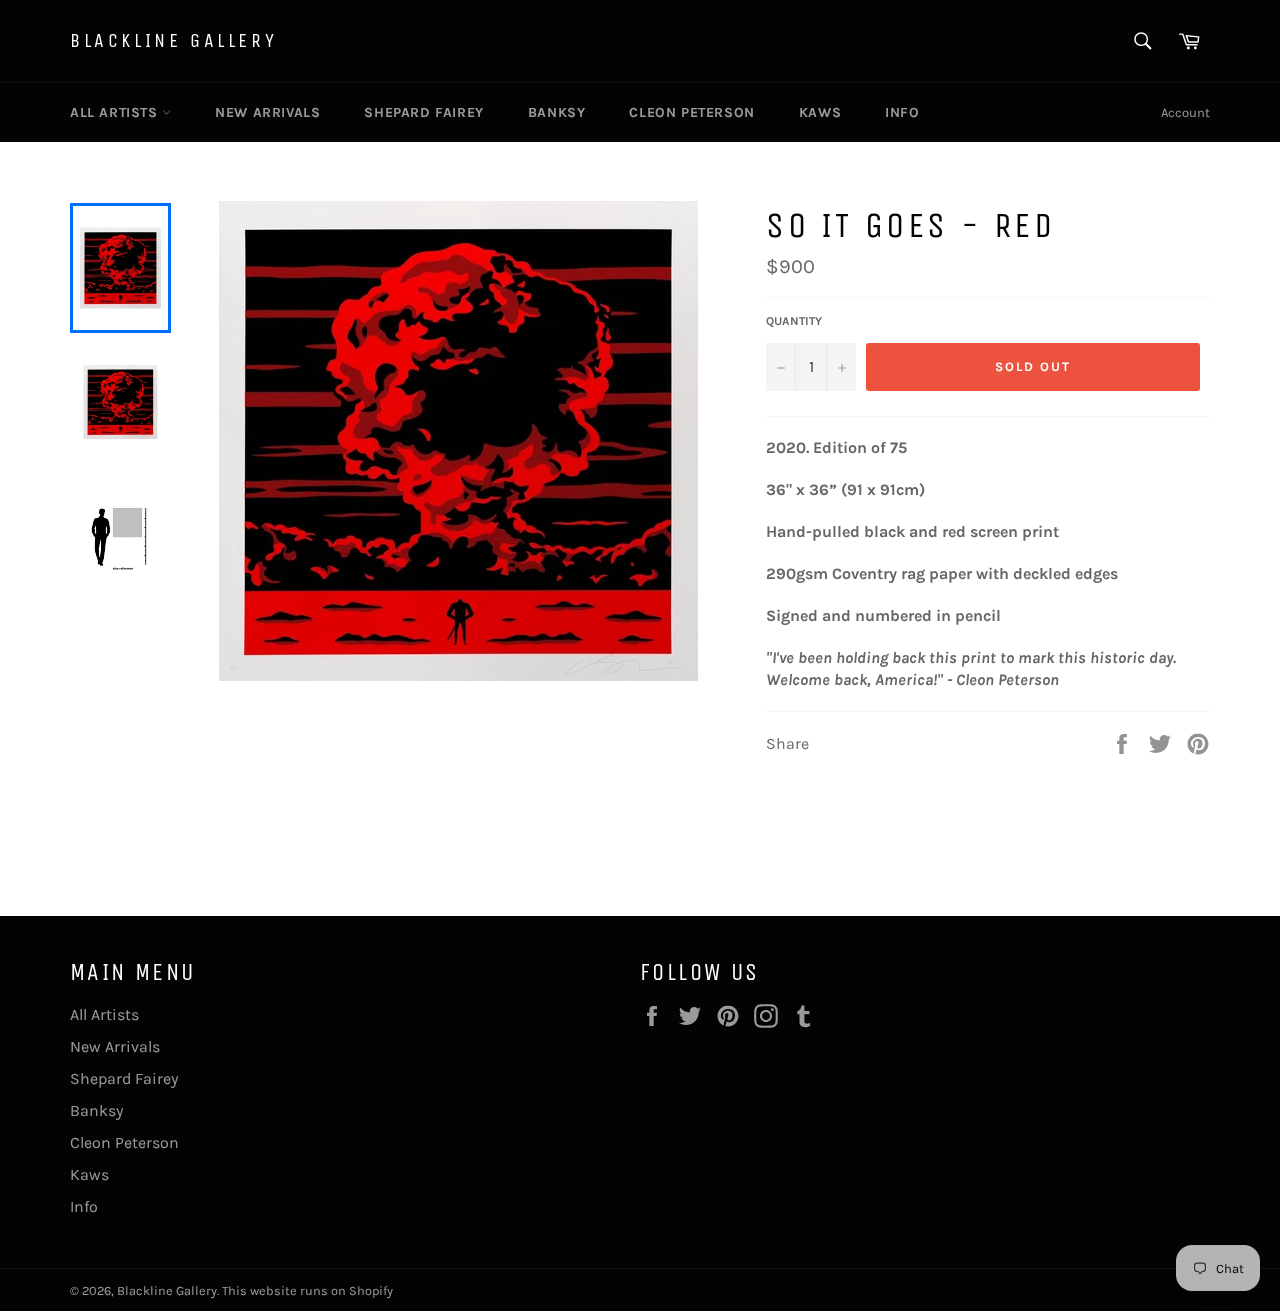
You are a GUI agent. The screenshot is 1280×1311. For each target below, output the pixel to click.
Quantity (794, 321)
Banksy (557, 112)
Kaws (820, 112)
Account (1185, 112)
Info (902, 112)
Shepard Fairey (423, 112)
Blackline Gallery (173, 40)
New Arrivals (267, 112)
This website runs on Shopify (307, 1290)
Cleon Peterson (691, 112)
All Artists (116, 112)
